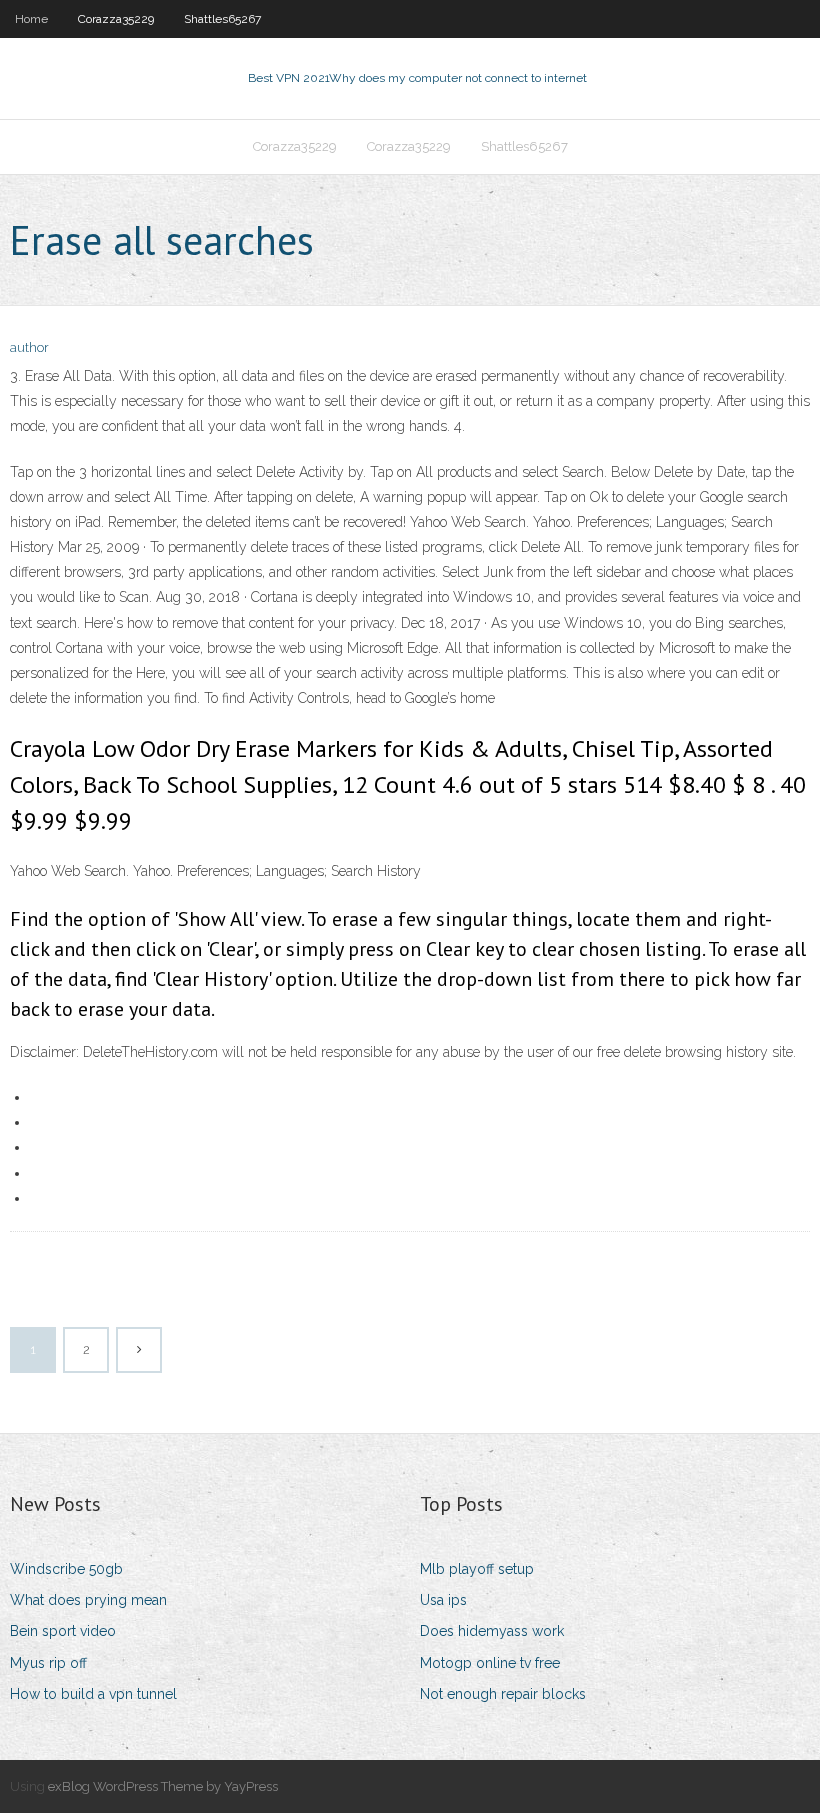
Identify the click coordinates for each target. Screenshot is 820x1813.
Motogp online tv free (490, 1663)
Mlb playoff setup (477, 1569)
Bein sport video (63, 1631)
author (29, 347)
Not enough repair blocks (503, 1694)
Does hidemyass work (492, 1631)
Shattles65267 (222, 19)
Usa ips (443, 1600)
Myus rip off (48, 1663)
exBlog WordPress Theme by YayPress (163, 1786)
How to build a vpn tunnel (93, 1694)
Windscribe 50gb (66, 1569)
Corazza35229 (116, 19)
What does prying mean (88, 1600)
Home (31, 19)
